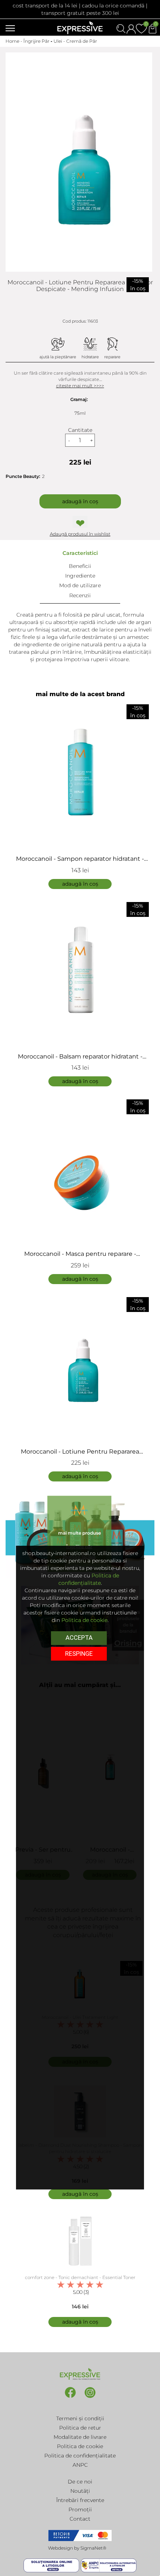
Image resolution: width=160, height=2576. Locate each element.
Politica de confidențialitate (80, 2456)
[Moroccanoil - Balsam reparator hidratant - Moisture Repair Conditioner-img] (80, 971)
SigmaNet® (93, 2548)
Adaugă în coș (80, 501)
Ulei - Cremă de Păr (75, 41)
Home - (15, 41)
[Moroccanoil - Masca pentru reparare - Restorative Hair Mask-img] (80, 1168)
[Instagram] (90, 2397)
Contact (80, 2519)
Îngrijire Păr (36, 41)
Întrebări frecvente (80, 2500)
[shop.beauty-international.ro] (80, 27)
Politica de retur (80, 2428)
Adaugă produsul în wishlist (80, 534)
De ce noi (80, 2482)
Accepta (79, 1638)
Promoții (80, 2509)
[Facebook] (71, 2397)
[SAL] (109, 2565)
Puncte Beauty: (23, 476)
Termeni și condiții (80, 2418)
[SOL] (52, 2565)
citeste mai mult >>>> (80, 386)
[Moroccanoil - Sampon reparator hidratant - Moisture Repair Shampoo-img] (80, 773)
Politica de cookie (80, 2446)
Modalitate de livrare (80, 2437)
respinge (79, 1654)
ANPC (80, 2465)
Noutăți (80, 2491)
